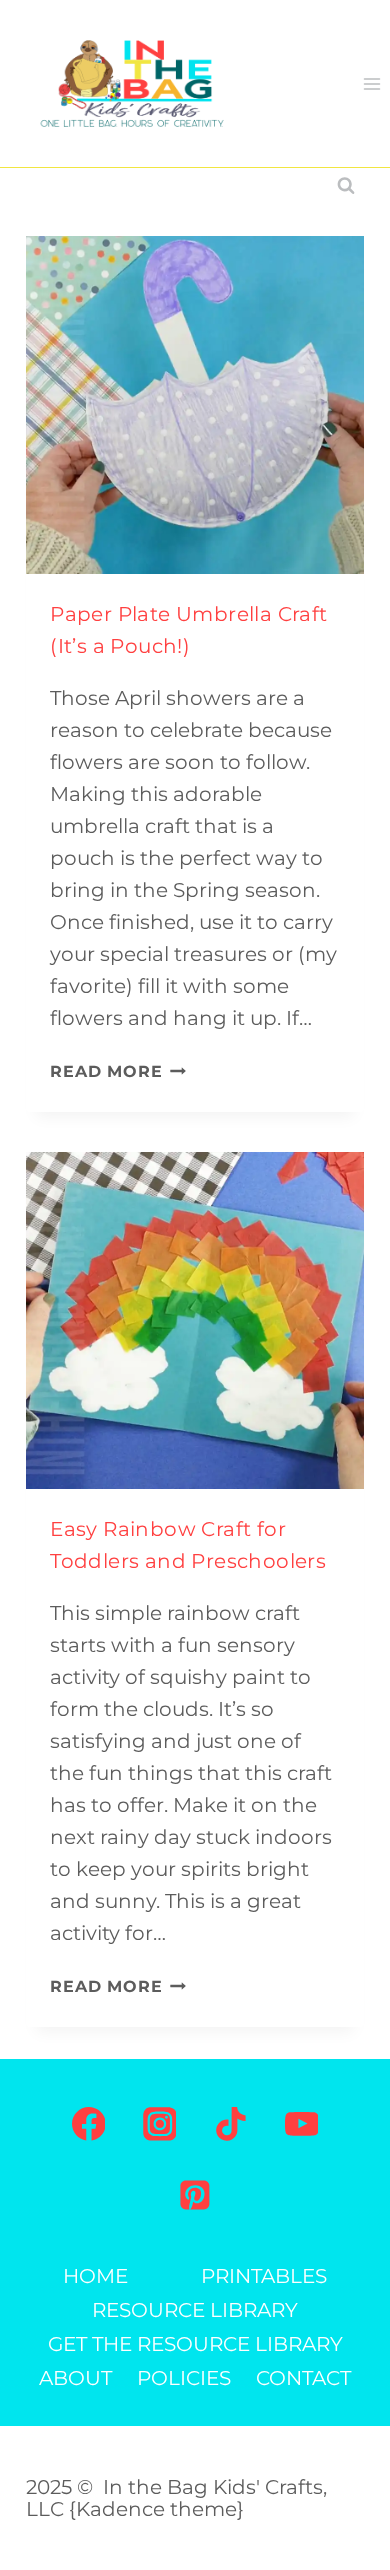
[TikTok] (231, 2124)
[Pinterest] (195, 2195)
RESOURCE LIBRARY (195, 2310)
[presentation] (195, 405)
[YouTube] (302, 2124)
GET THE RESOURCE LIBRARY (195, 2344)
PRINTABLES (264, 2276)
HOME (95, 2276)
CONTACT (303, 2378)
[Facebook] (89, 2124)
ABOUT (75, 2378)
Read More (118, 1071)
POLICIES (184, 2378)
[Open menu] (371, 83)
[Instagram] (160, 2124)
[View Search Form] (346, 186)
